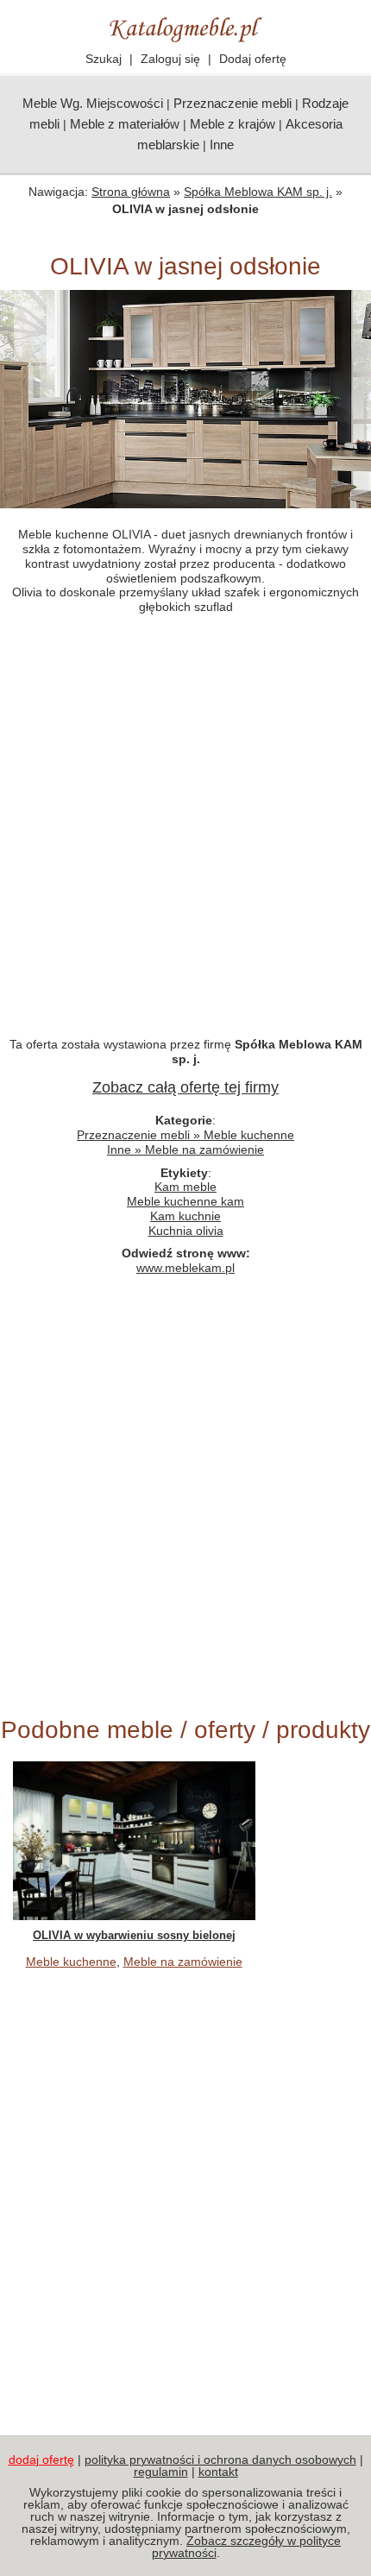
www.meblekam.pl (185, 1268)
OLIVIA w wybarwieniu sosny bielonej (134, 1935)
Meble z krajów (233, 124)
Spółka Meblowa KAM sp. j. (258, 192)
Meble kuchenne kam (185, 1201)
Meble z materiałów (125, 124)
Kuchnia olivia (186, 1231)
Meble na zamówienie (183, 1962)
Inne (222, 145)
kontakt (218, 2472)
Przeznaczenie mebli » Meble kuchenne (185, 1135)
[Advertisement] (185, 835)
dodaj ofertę (41, 2459)
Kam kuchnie (185, 1216)
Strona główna (131, 192)
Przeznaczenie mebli (233, 103)
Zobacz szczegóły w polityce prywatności (247, 2547)
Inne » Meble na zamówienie (185, 1149)
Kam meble (185, 1187)
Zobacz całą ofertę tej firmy (185, 1087)
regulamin (161, 2472)
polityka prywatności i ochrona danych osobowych (220, 2459)
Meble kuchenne (71, 1962)
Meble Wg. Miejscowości (93, 103)
